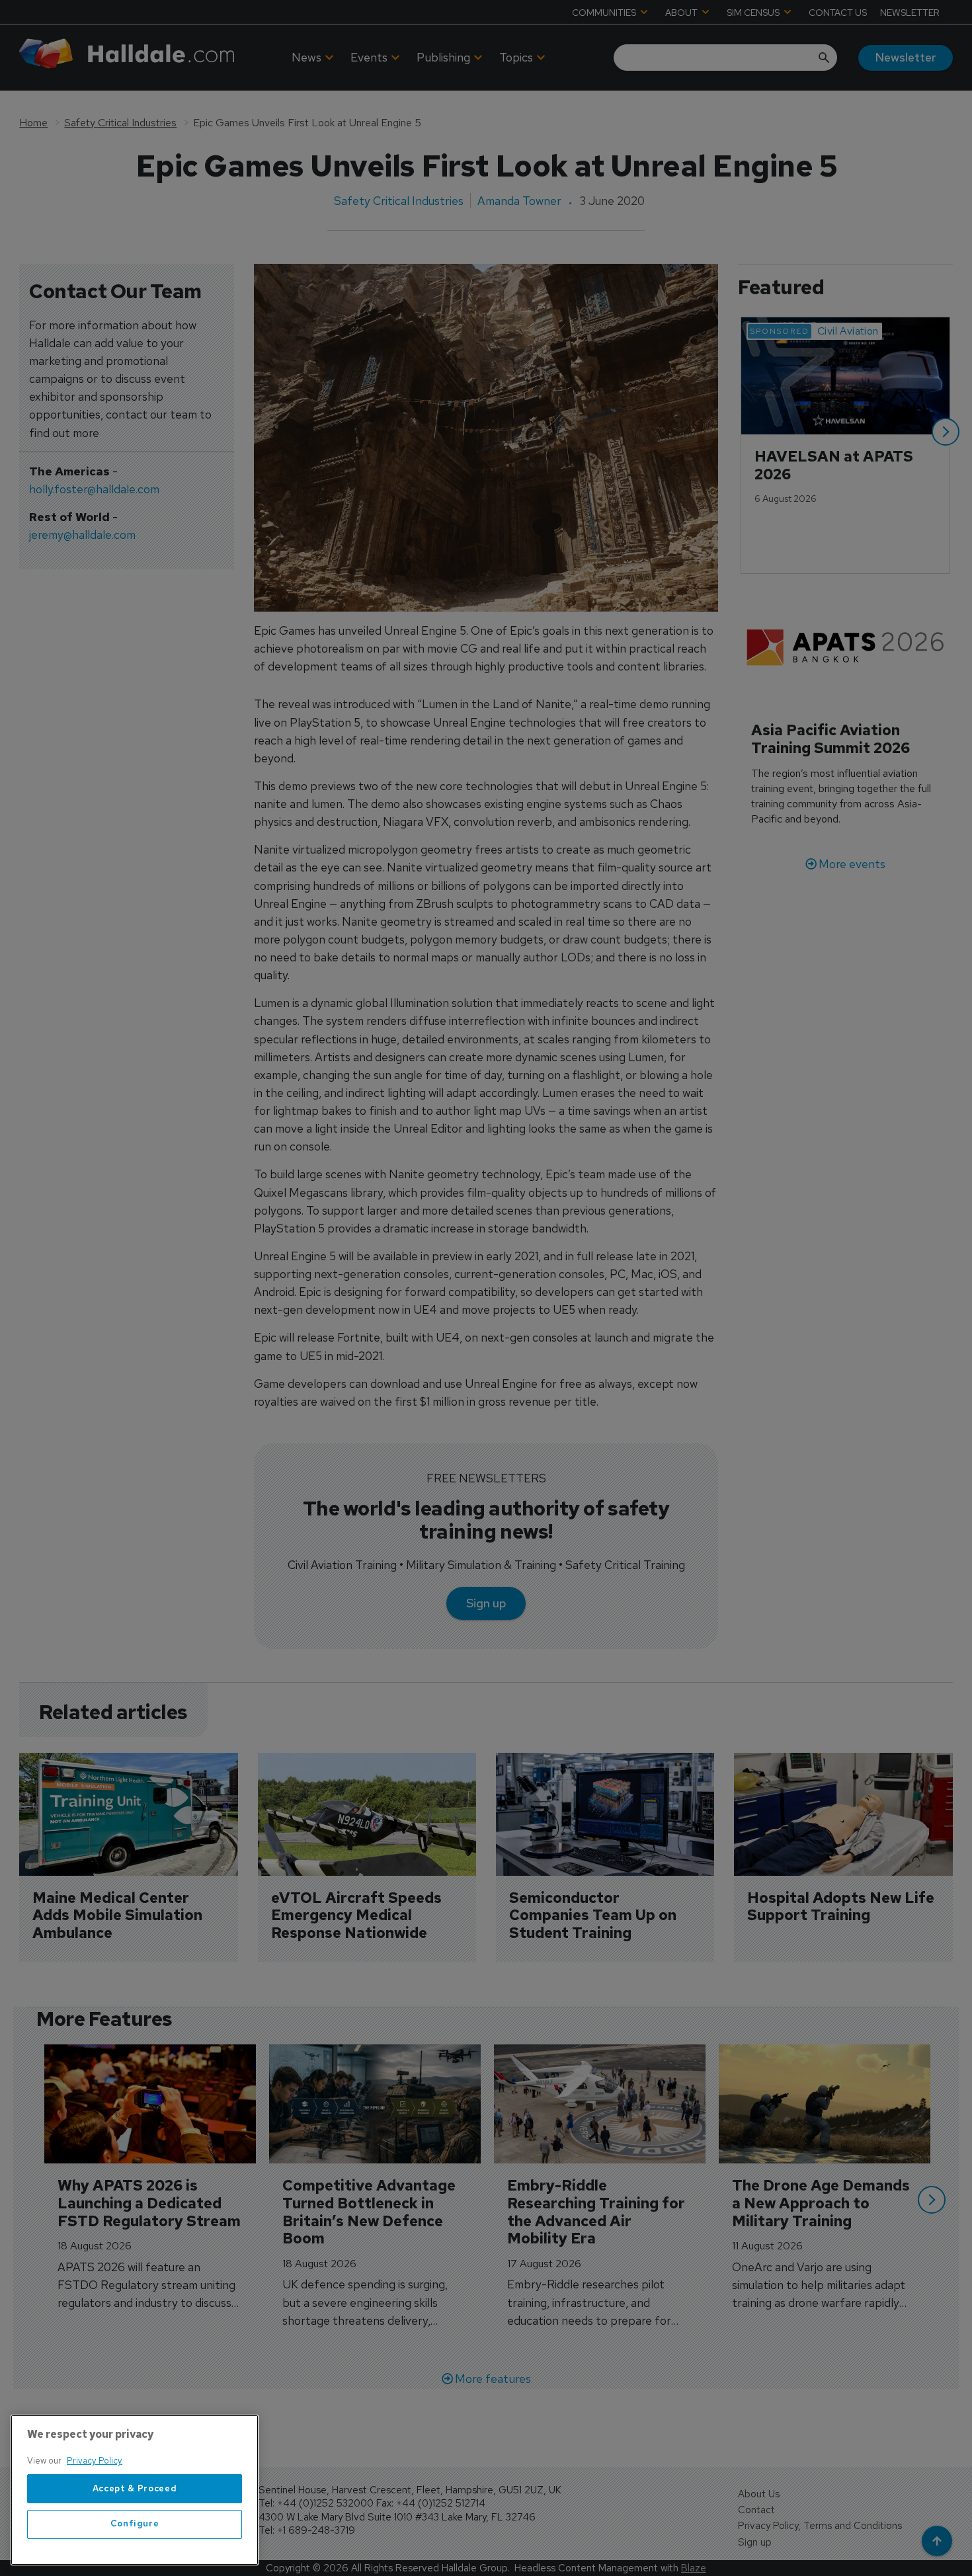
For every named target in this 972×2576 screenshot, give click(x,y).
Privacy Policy (95, 2461)
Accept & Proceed (135, 2488)
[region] (135, 2490)
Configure (135, 2524)
